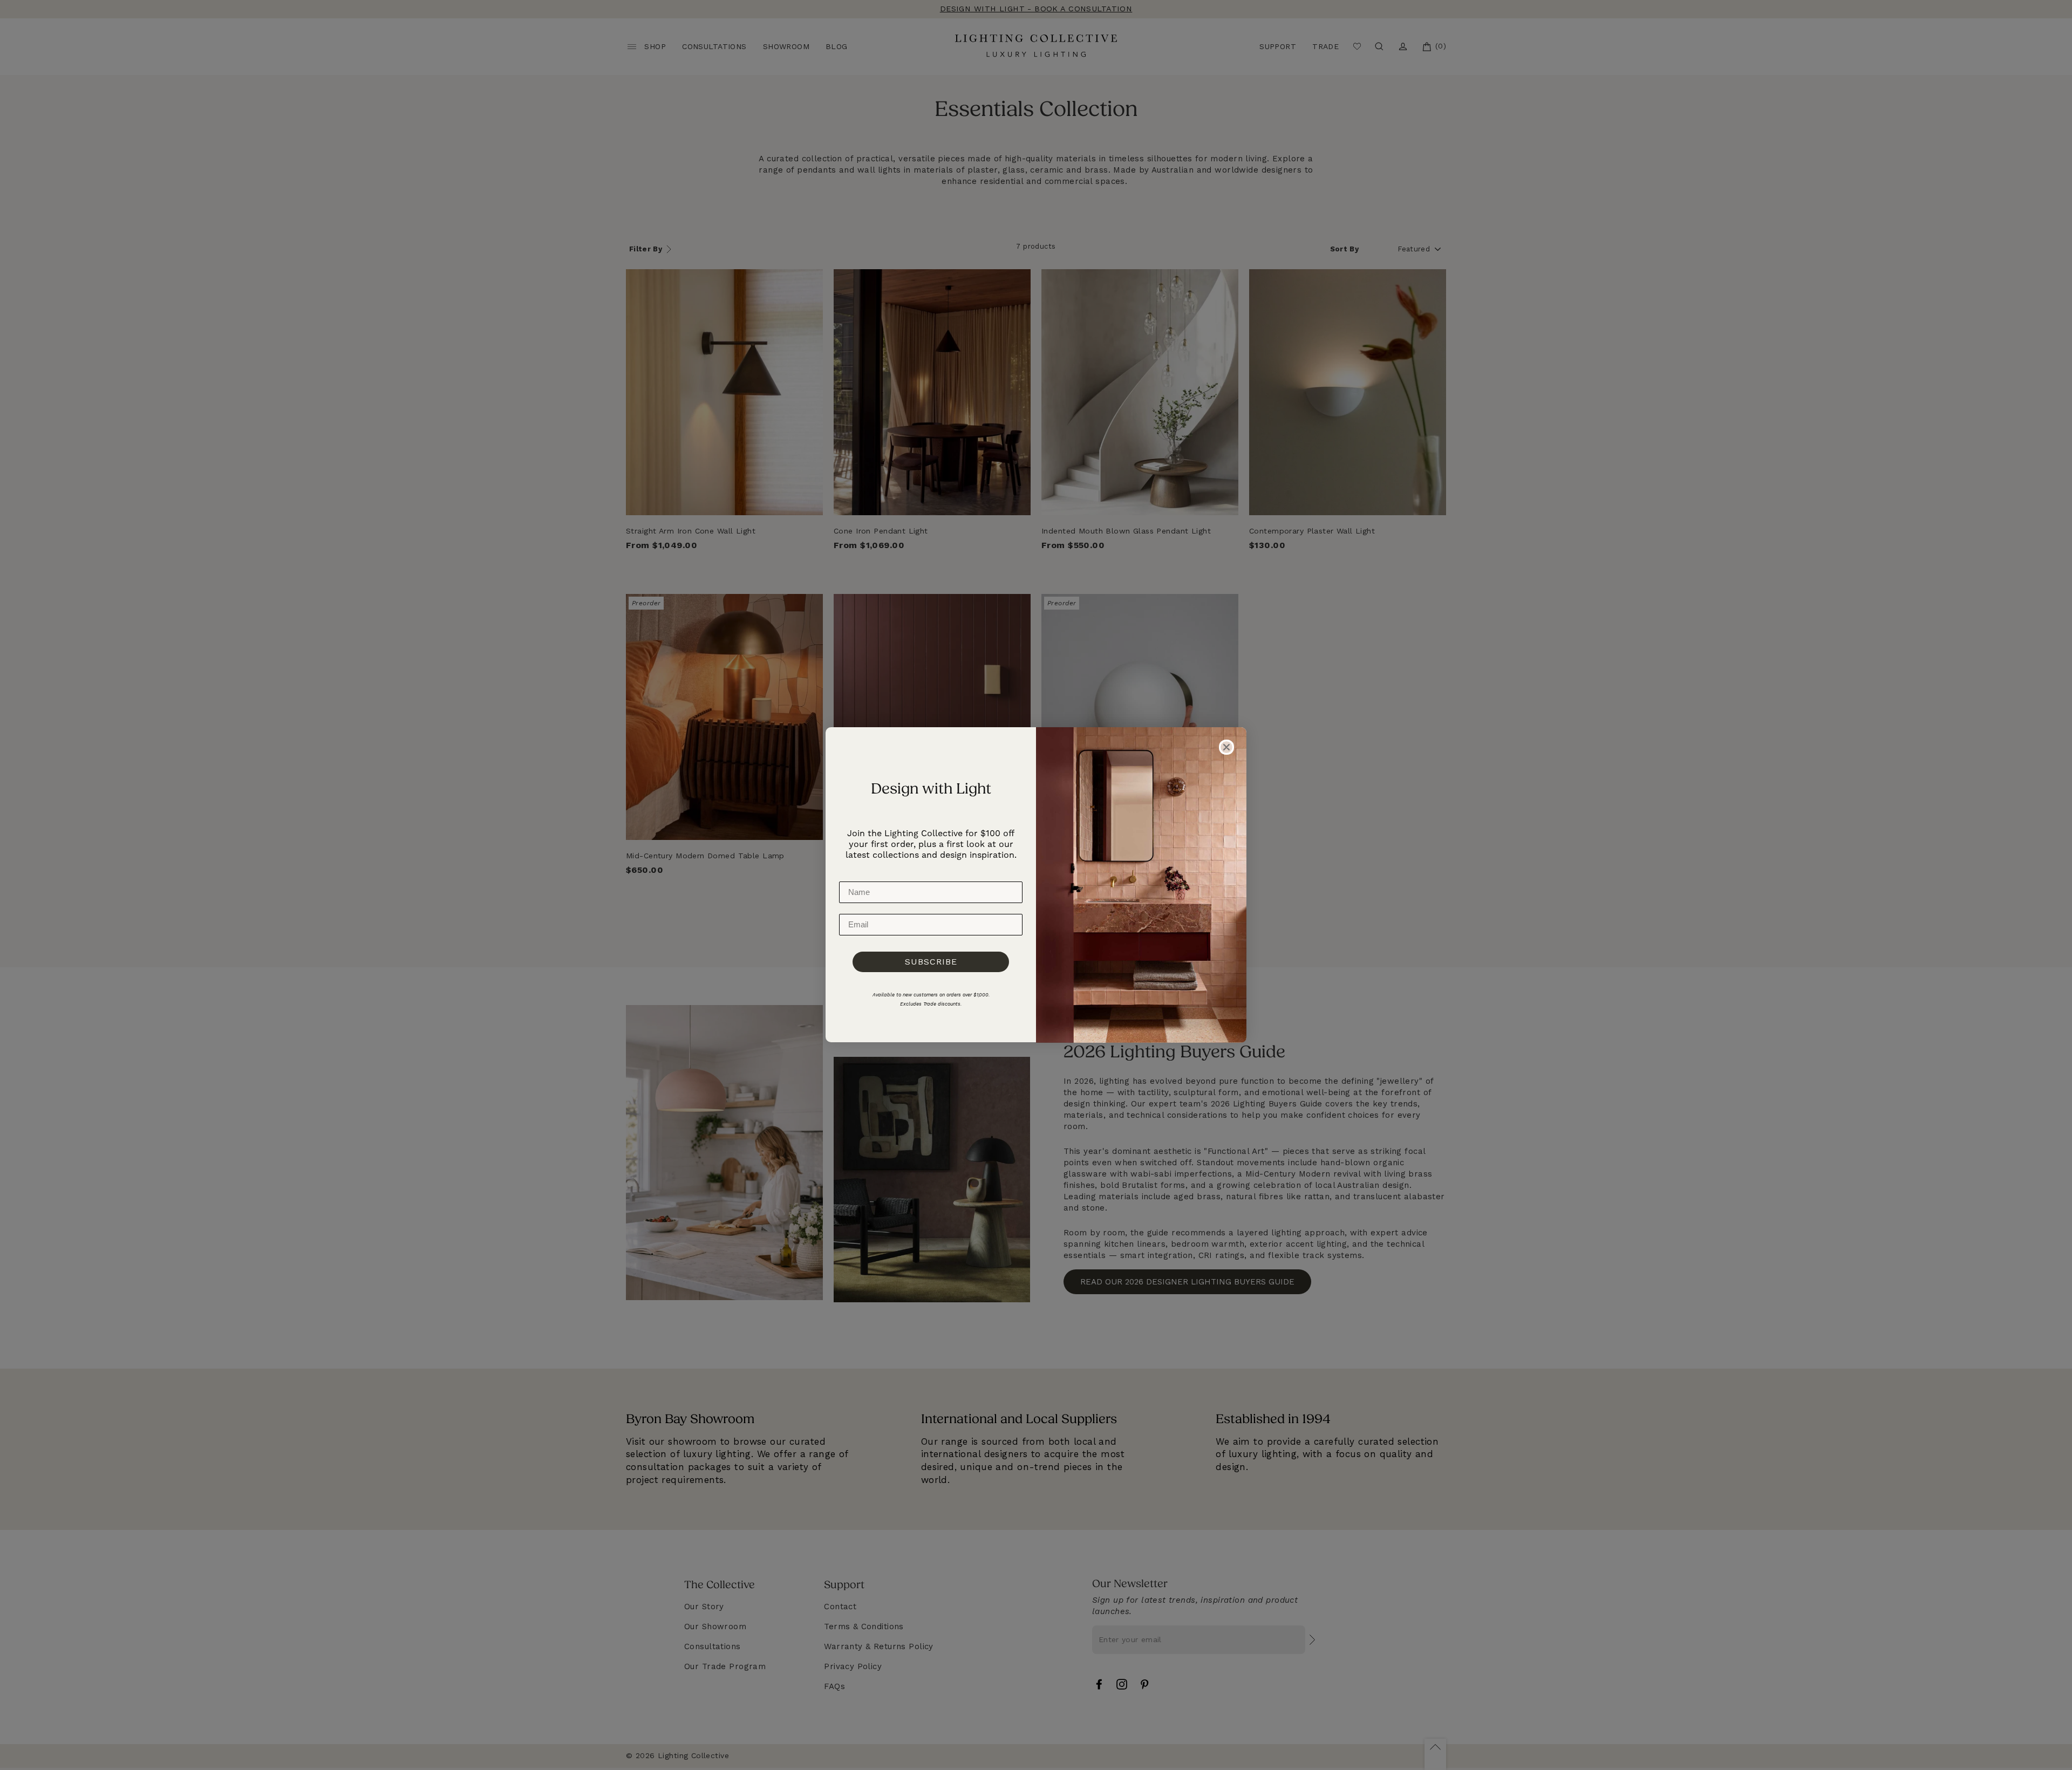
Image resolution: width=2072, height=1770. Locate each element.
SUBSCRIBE (931, 962)
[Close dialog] (1226, 747)
